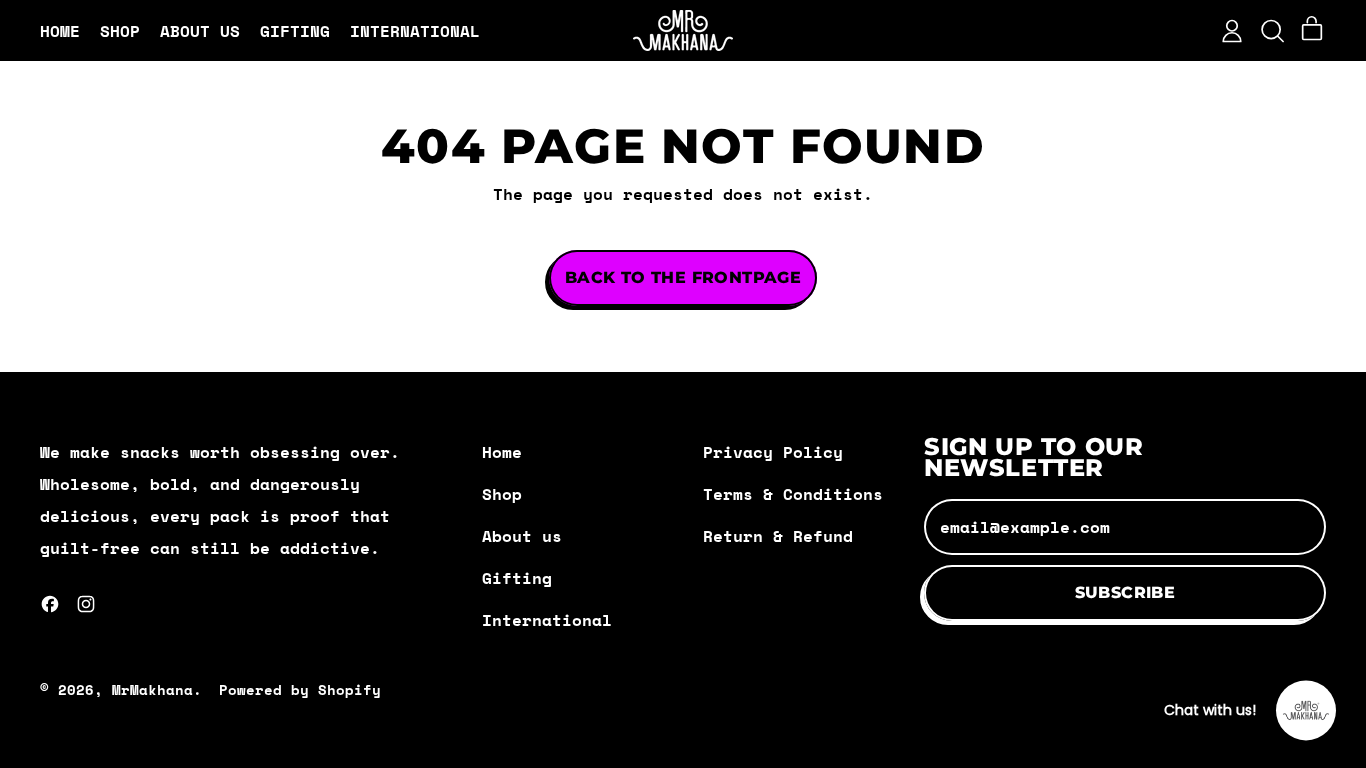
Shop (120, 31)
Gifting (295, 31)
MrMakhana (152, 689)
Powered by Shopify (300, 689)
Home (60, 31)
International (415, 31)
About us (200, 31)
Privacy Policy (773, 452)
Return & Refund (778, 536)
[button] (1272, 31)
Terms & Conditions (793, 494)
